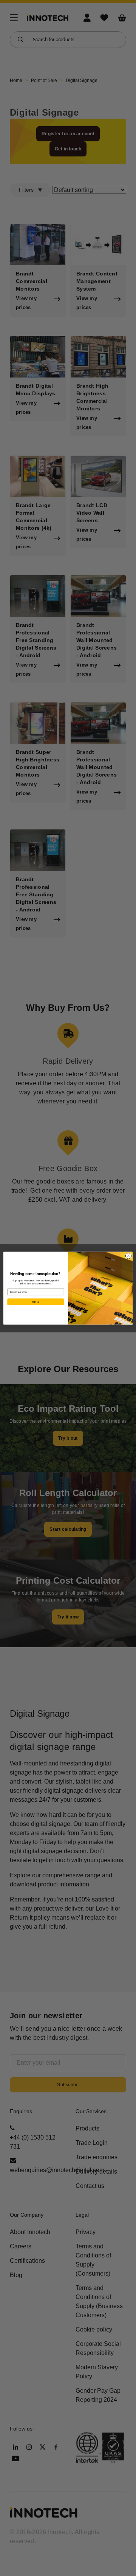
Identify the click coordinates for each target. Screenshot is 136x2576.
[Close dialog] (128, 1256)
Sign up (36, 1302)
